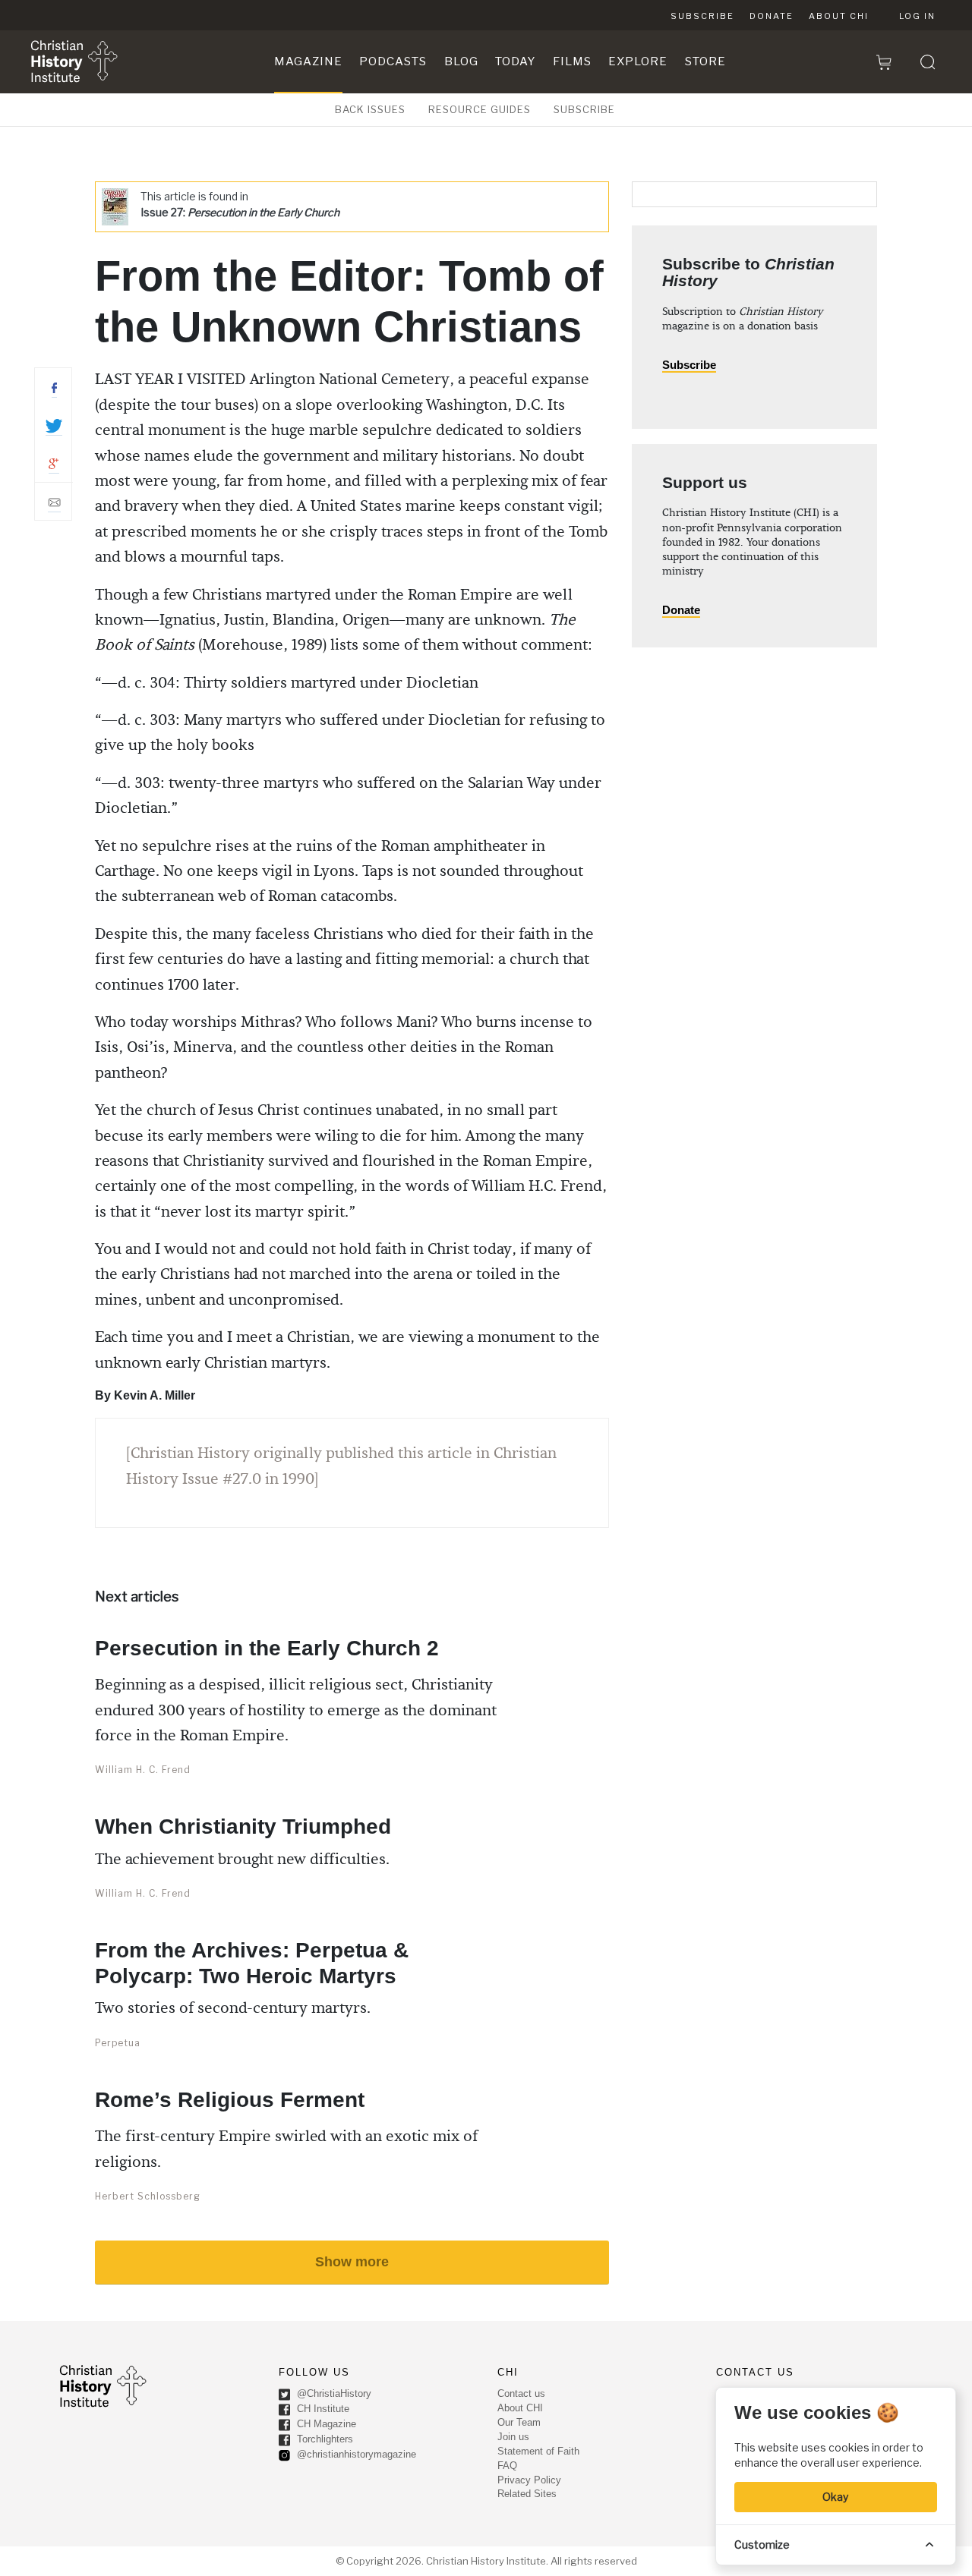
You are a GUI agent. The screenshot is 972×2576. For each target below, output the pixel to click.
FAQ (507, 2466)
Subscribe (702, 16)
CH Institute (322, 2409)
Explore (638, 61)
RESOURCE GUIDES (480, 109)
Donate (772, 16)
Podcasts (393, 61)
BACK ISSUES (370, 109)
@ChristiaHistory (333, 2393)
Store (705, 61)
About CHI (839, 16)
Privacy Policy (529, 2480)
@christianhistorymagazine (355, 2454)
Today (515, 61)
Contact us (521, 2393)
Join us (513, 2437)
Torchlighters (323, 2439)
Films (572, 61)
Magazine (308, 61)
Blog (461, 61)
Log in (917, 16)
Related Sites (527, 2494)
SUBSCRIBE (584, 109)
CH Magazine (325, 2424)
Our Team (519, 2422)
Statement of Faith (538, 2451)
